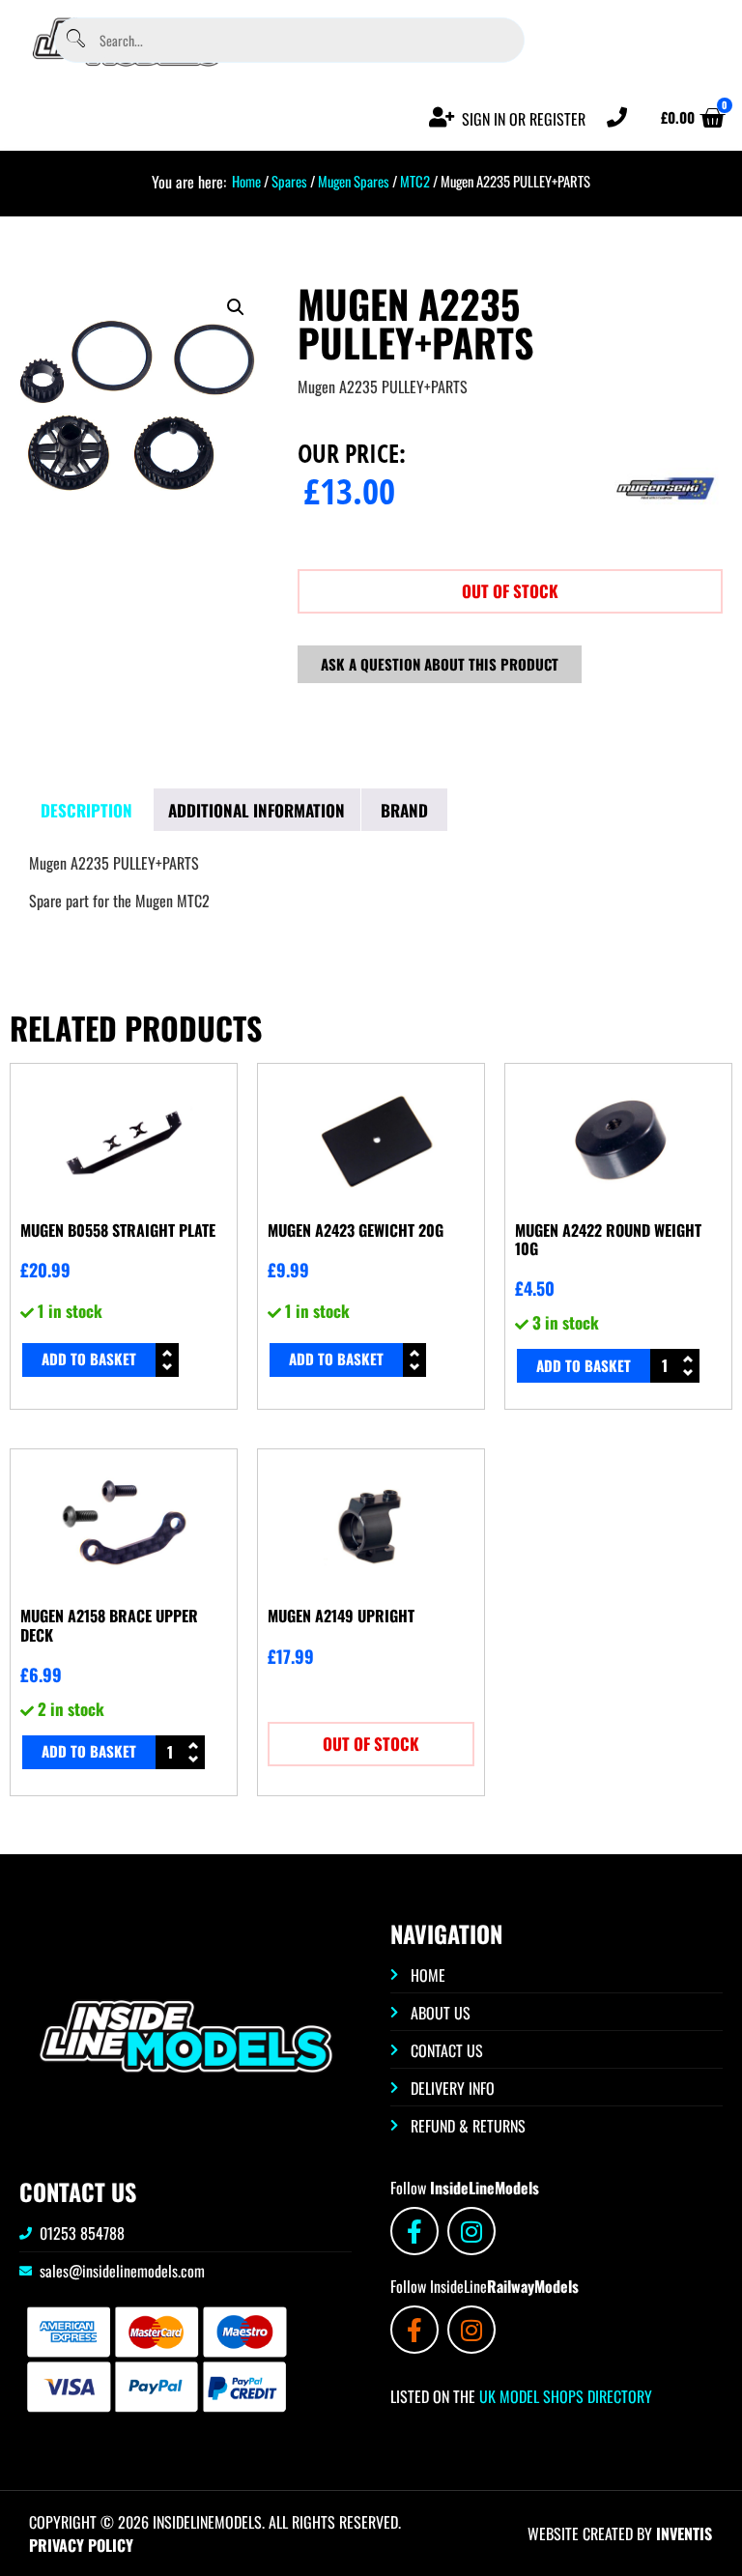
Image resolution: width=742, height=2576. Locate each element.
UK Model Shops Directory (564, 2396)
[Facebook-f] (414, 2231)
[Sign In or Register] (442, 117)
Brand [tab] (404, 810)
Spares (289, 181)
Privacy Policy (81, 2545)
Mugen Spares (354, 181)
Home (246, 181)
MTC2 (415, 181)
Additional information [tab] (257, 810)
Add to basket (89, 1359)
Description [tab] (86, 810)
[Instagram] (471, 2231)
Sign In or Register (524, 119)
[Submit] (75, 40)
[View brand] (666, 538)
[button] (236, 307)
